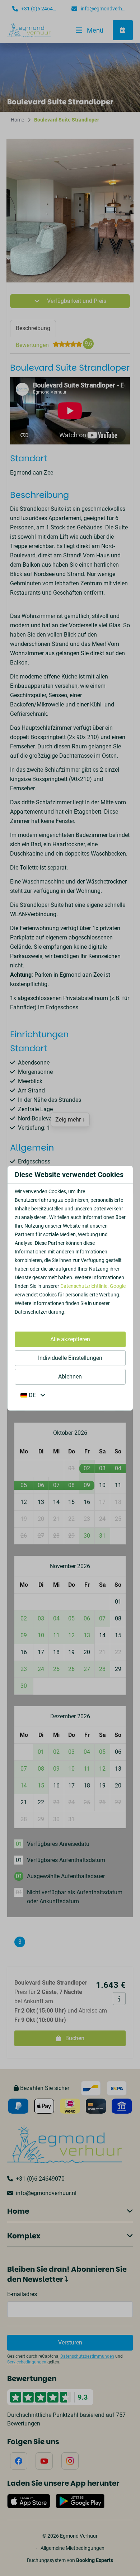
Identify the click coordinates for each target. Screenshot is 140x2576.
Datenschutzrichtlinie (84, 1286)
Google (118, 1286)
